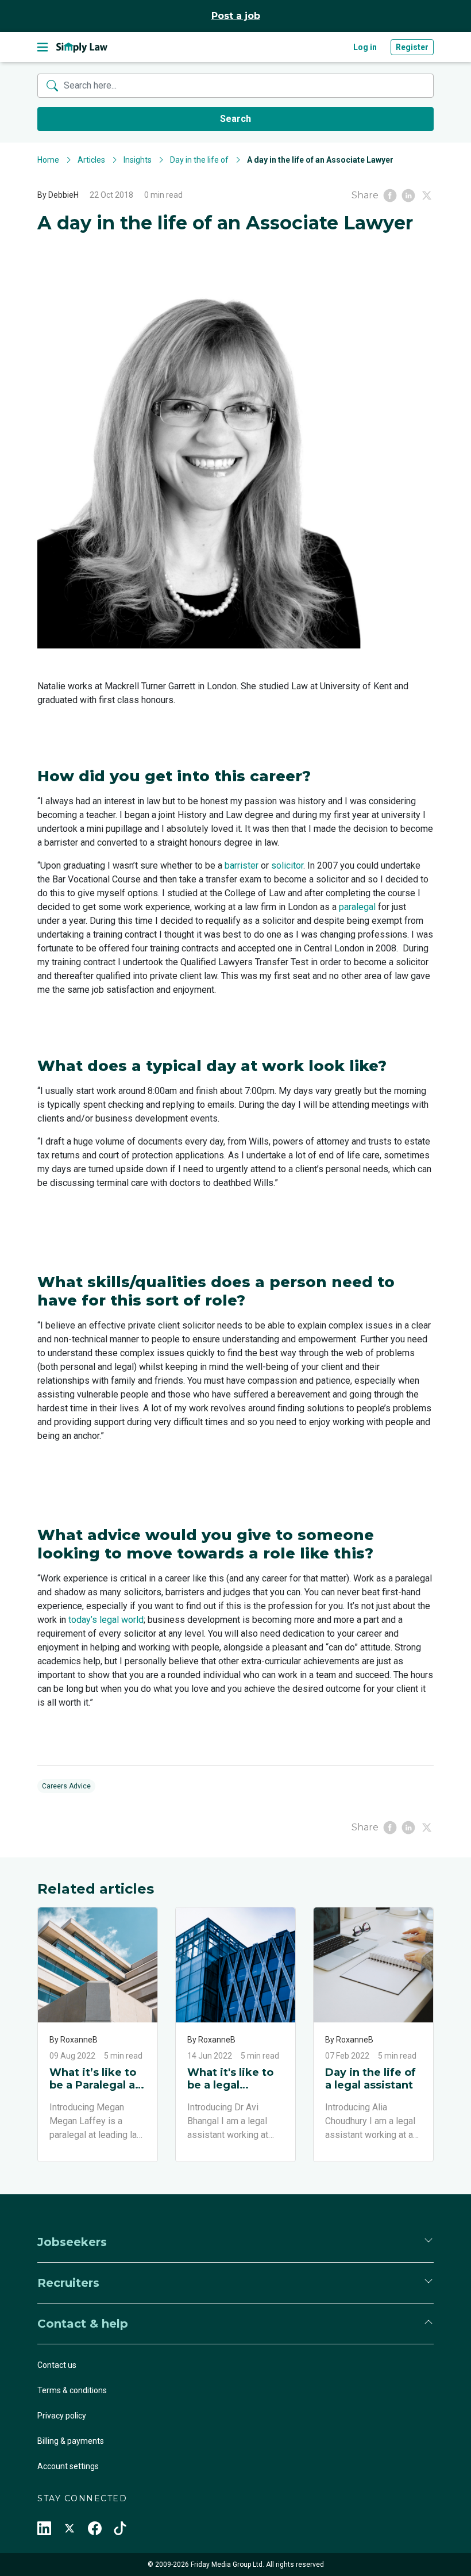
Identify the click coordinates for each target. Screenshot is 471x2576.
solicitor (287, 865)
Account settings (68, 2466)
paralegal (357, 907)
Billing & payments (71, 2441)
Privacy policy (62, 2416)
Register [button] (412, 47)
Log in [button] (365, 47)
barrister (242, 865)
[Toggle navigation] (43, 47)
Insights (138, 160)
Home (48, 160)
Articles (91, 160)
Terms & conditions (72, 2390)
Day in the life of (199, 160)
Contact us (57, 2365)
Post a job (236, 16)
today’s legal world (106, 1620)
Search (235, 119)
